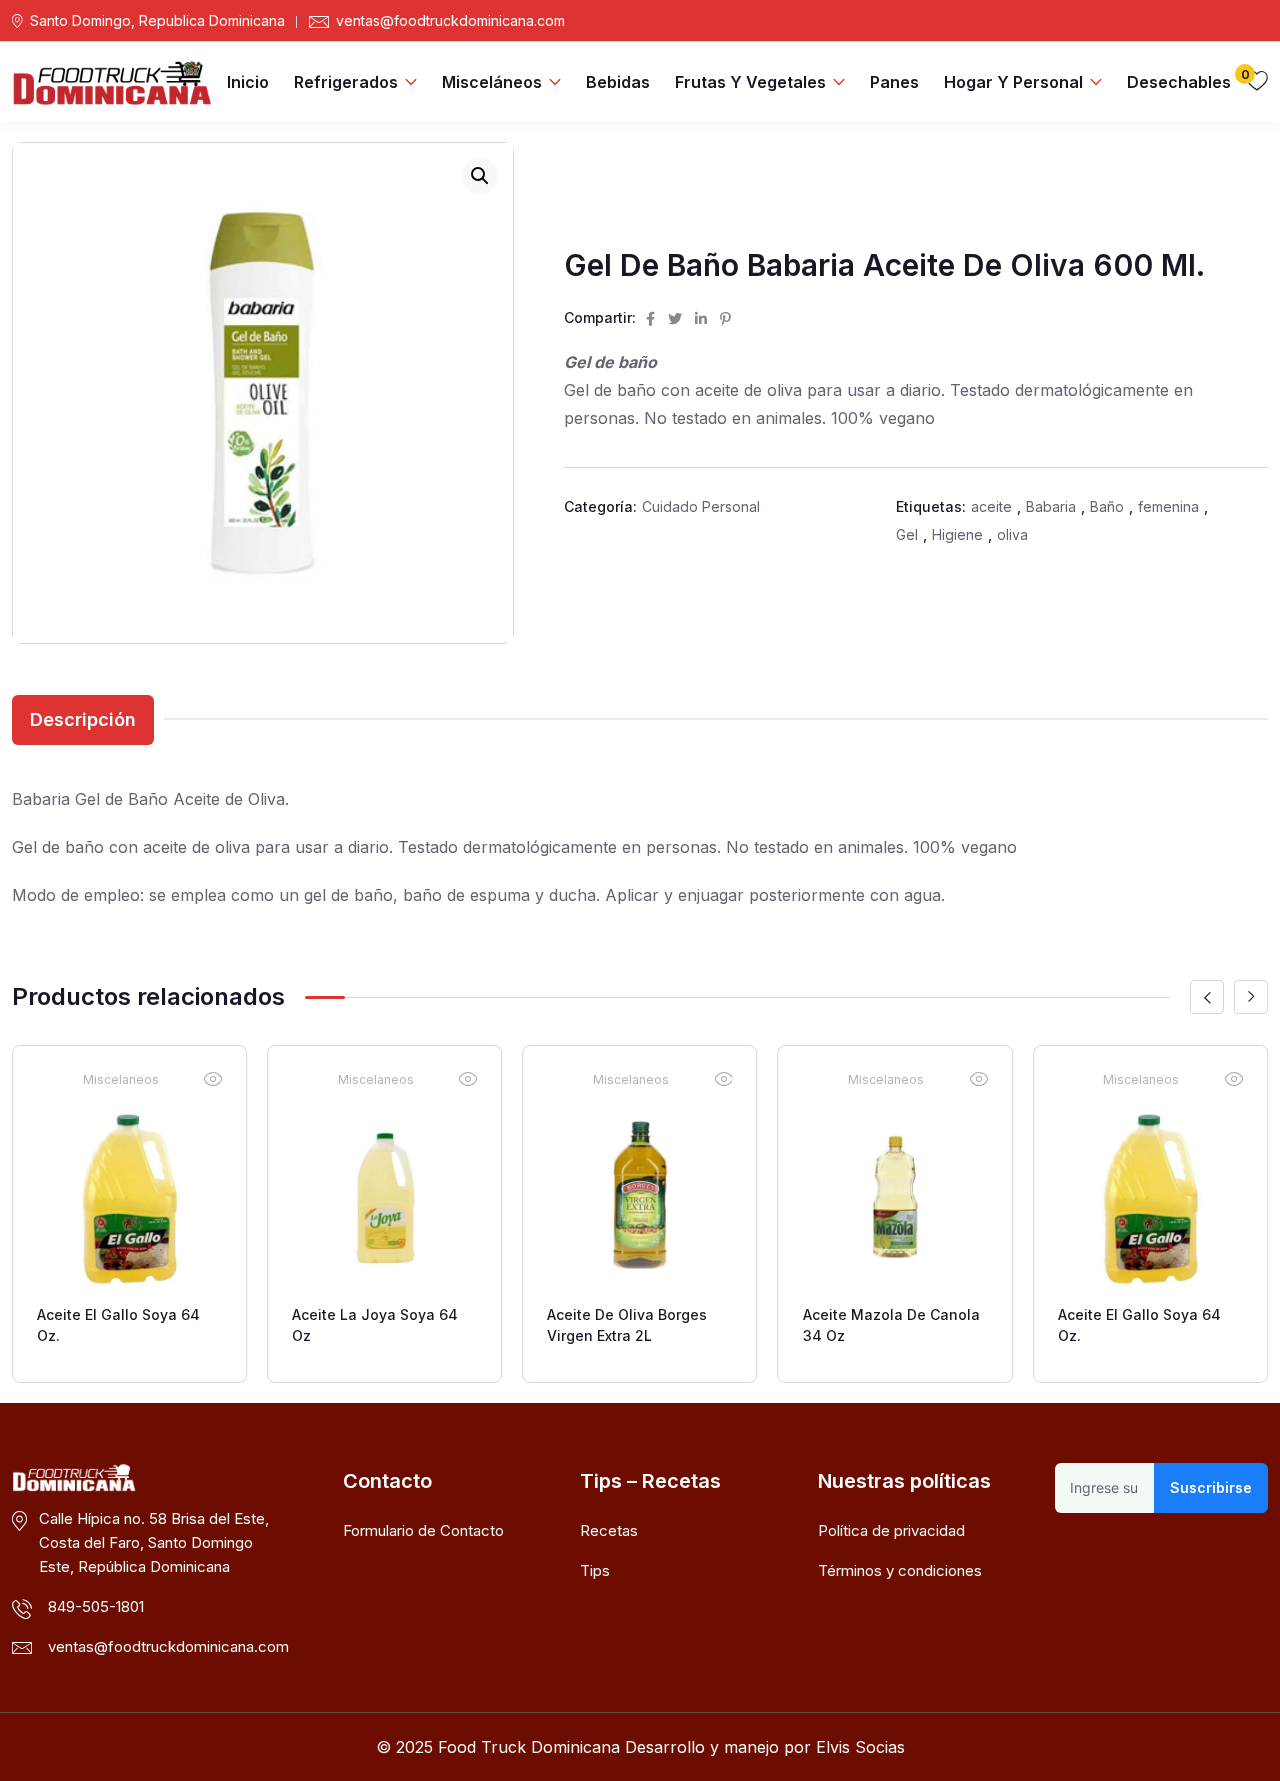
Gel (907, 534)
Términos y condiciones (900, 1570)
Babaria (1051, 506)
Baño (1107, 506)
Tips (595, 1570)
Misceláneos (492, 82)
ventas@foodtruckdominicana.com (450, 21)
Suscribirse (1211, 1487)
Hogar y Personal (1013, 82)
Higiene (957, 534)
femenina (1168, 506)
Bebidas (618, 82)
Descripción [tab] (83, 719)
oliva (1012, 534)
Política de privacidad (891, 1530)
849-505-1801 (96, 1606)
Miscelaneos (121, 1079)
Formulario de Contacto (423, 1530)
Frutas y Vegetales (750, 82)
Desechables (1179, 82)
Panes (894, 82)
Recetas (609, 1530)
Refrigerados (346, 82)
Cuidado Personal (701, 506)
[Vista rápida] (213, 1079)
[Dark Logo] (112, 81)
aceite (991, 506)
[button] (480, 176)
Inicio (248, 82)
